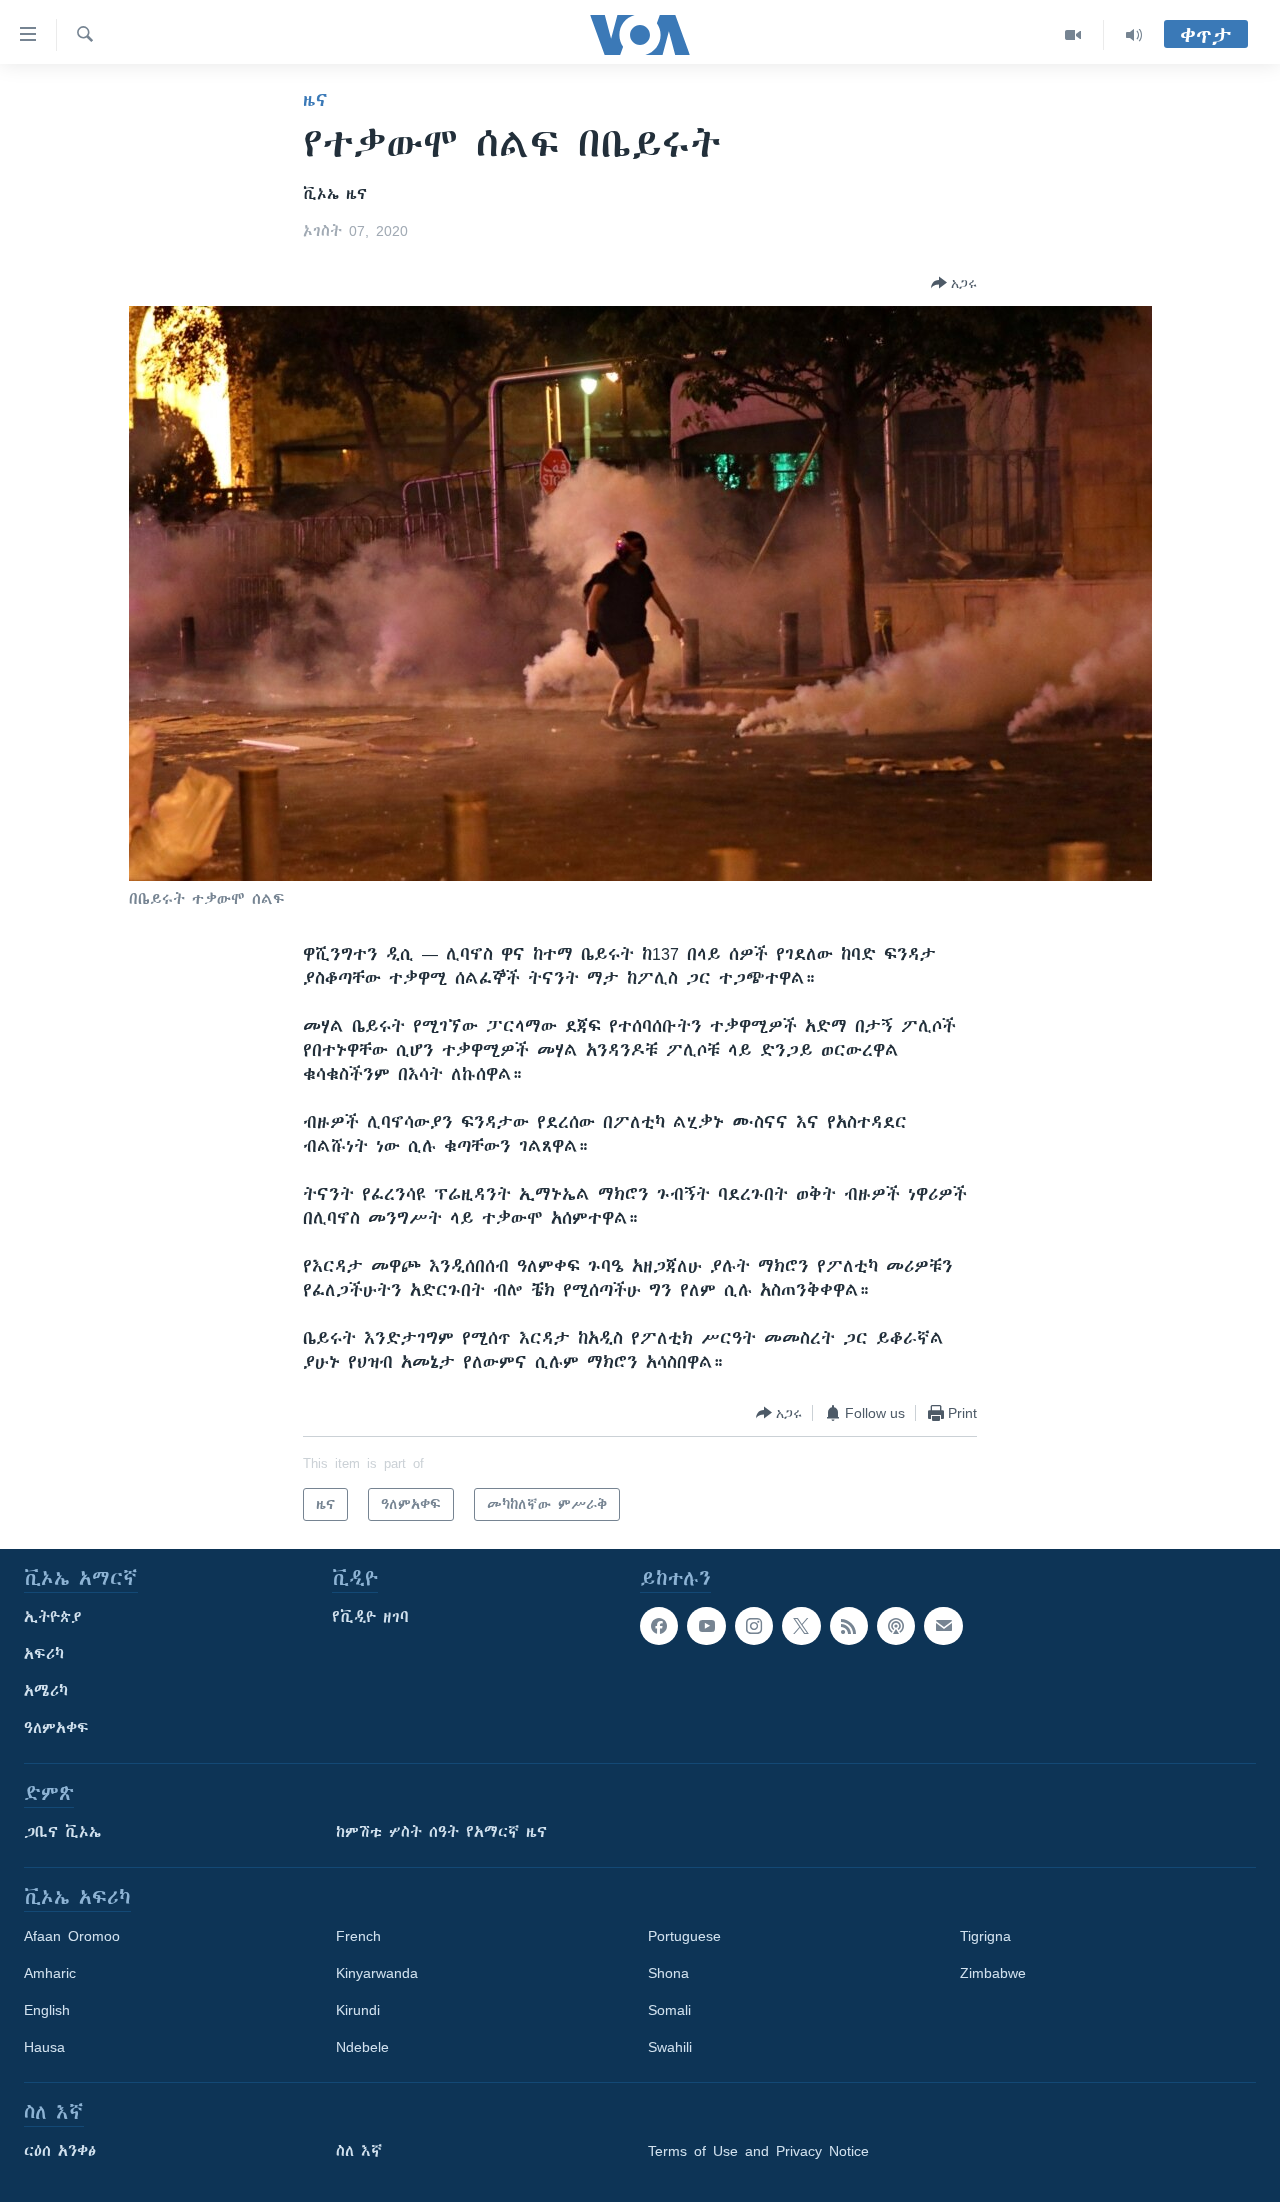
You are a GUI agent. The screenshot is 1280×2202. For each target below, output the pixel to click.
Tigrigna (985, 1936)
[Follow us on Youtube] (706, 1626)
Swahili (670, 2047)
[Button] (954, 283)
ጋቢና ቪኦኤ (62, 1832)
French (358, 1936)
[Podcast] (896, 1626)
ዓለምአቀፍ (56, 1728)
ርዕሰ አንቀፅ (60, 2151)
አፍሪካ (44, 1654)
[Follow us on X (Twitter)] (801, 1626)
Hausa (44, 2047)
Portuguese (684, 1936)
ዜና (315, 100)
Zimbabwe (993, 1973)
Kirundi (358, 2010)
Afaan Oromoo (72, 1936)
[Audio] (1134, 35)
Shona (668, 1973)
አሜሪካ (46, 1691)
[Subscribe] (943, 1626)
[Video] (1073, 35)
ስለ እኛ (359, 2151)
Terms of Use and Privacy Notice (758, 2151)
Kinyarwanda (377, 1973)
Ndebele (362, 2047)
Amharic (50, 1973)
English (47, 2010)
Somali (669, 2010)
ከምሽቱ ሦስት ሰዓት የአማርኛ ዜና (441, 1832)
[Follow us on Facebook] (659, 1626)
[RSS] (849, 1626)
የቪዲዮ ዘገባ (370, 1617)
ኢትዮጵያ (53, 1617)
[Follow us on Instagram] (754, 1626)
